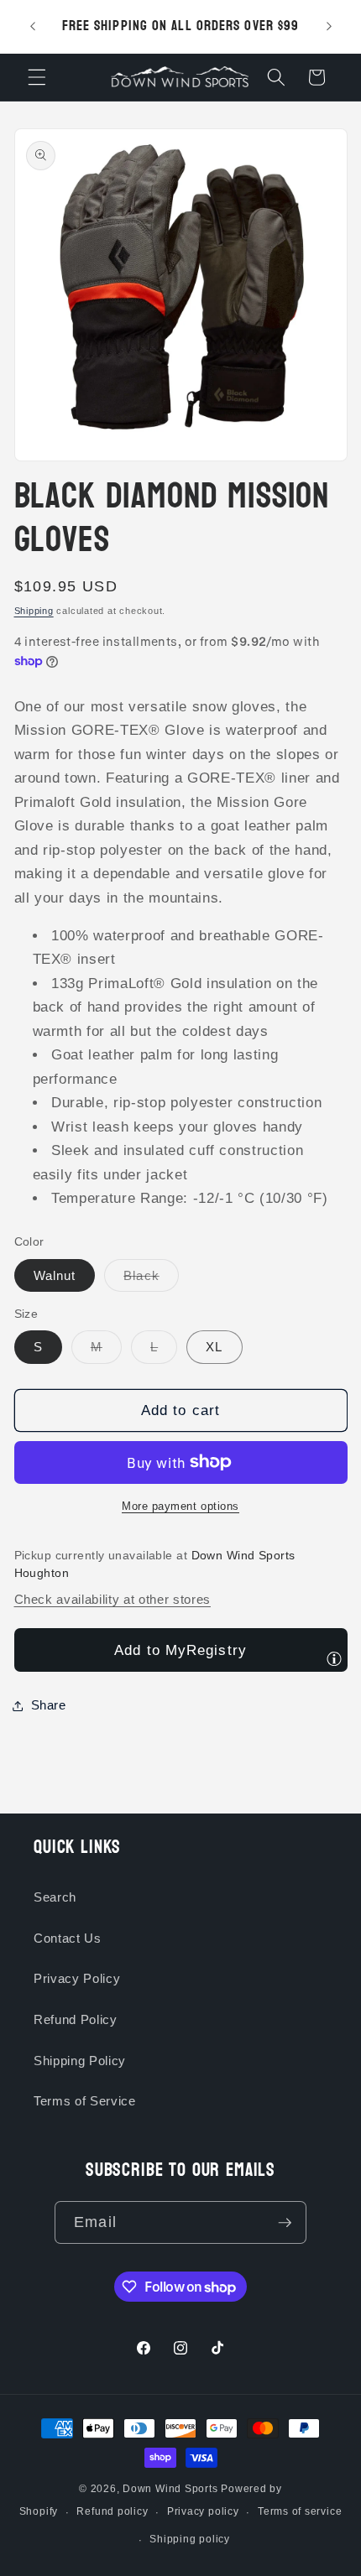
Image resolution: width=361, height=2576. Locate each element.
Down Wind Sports (170, 2489)
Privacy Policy (77, 1978)
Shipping (34, 611)
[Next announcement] (329, 27)
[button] (37, 77)
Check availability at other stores (112, 1599)
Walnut (55, 1275)
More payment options (180, 1506)
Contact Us (68, 1938)
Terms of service (300, 2511)
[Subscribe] (285, 2223)
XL (214, 1347)
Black (151, 1280)
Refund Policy (76, 2019)
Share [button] (49, 1705)
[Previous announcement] (33, 27)
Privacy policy (203, 2511)
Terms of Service (85, 2101)
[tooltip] (334, 1658)
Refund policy (112, 2511)
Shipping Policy (80, 2061)
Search (55, 1897)
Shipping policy (190, 2539)
